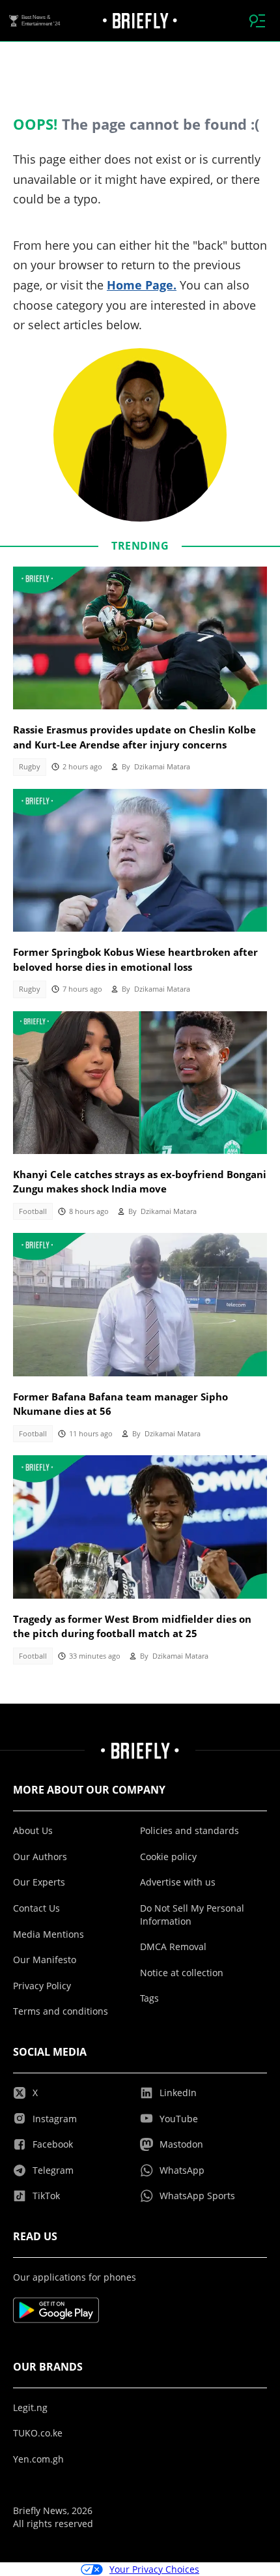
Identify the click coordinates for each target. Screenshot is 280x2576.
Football (33, 1211)
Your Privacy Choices (154, 2569)
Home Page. (142, 285)
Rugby (30, 767)
